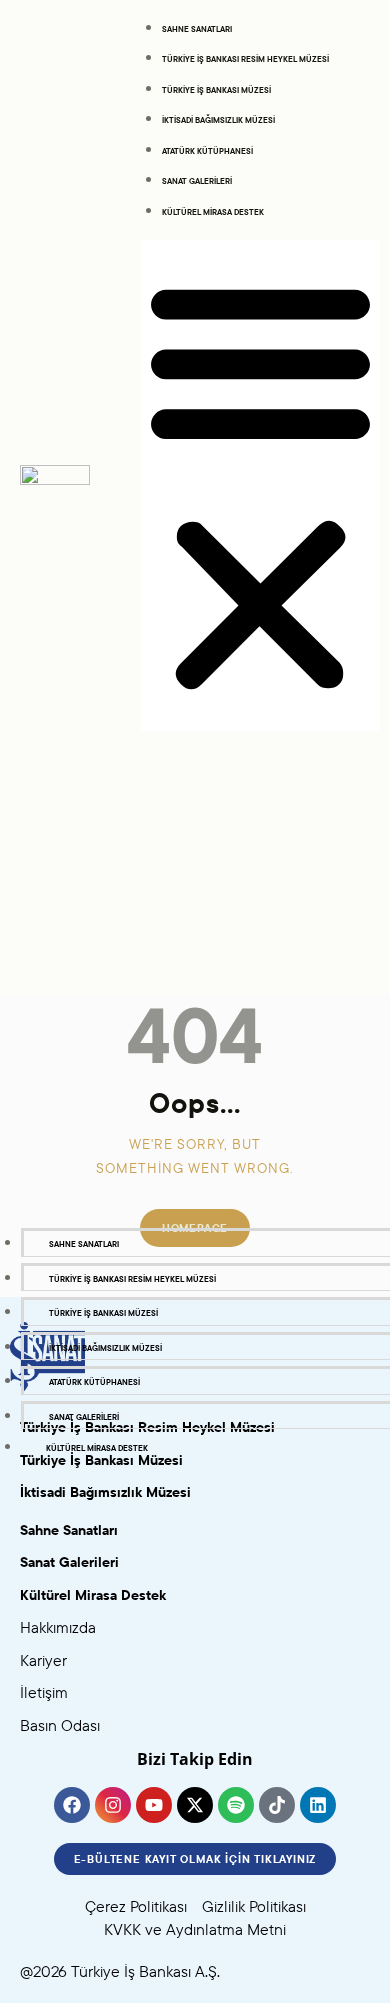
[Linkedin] (318, 1805)
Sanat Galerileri (197, 181)
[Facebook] (72, 1805)
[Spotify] (236, 1805)
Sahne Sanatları (197, 29)
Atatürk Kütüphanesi (207, 151)
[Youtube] (154, 1805)
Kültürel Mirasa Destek (213, 212)
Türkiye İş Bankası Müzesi (216, 90)
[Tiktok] (277, 1805)
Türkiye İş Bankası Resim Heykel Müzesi (245, 59)
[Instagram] (113, 1805)
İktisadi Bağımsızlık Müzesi (218, 120)
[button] (260, 485)
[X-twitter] (195, 1805)
